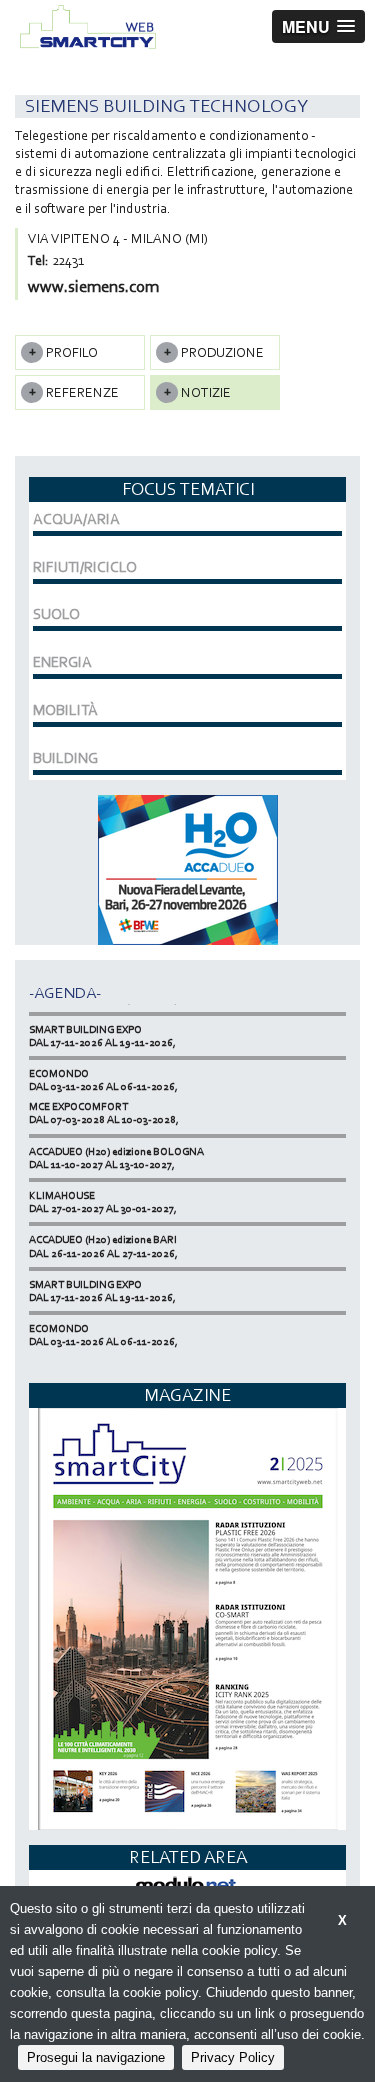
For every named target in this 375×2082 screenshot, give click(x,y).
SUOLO (56, 614)
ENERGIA (62, 662)
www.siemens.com (93, 286)
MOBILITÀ (65, 710)
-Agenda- (65, 992)
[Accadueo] (188, 867)
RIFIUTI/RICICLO (85, 567)
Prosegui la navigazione (96, 2057)
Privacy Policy (233, 2057)
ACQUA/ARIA (76, 519)
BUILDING (65, 758)
